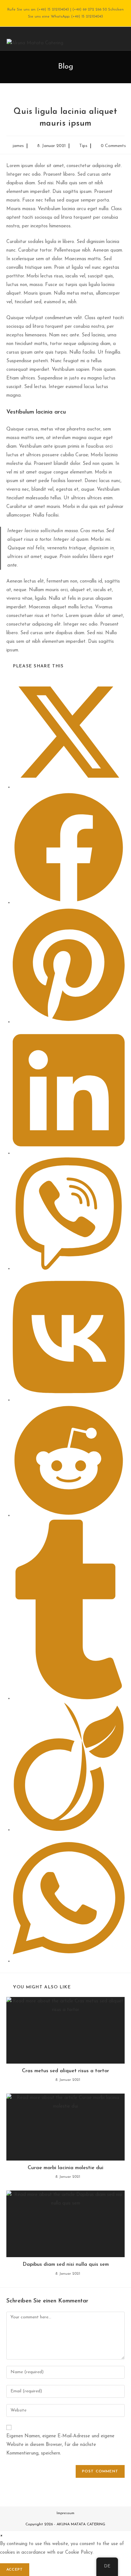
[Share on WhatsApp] (69, 1961)
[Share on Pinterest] (69, 1022)
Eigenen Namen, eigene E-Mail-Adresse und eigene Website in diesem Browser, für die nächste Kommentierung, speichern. (60, 2445)
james (18, 146)
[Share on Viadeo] (69, 1830)
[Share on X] (69, 787)
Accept (15, 2570)
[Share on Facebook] (69, 903)
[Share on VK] (69, 1400)
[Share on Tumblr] (69, 1698)
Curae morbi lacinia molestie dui (65, 2168)
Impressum (65, 2513)
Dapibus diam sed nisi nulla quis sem (66, 2264)
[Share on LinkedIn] (69, 1153)
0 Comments (113, 146)
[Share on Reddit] (69, 1515)
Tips (83, 146)
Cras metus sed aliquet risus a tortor (65, 2071)
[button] (1, 2535)
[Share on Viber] (69, 1269)
